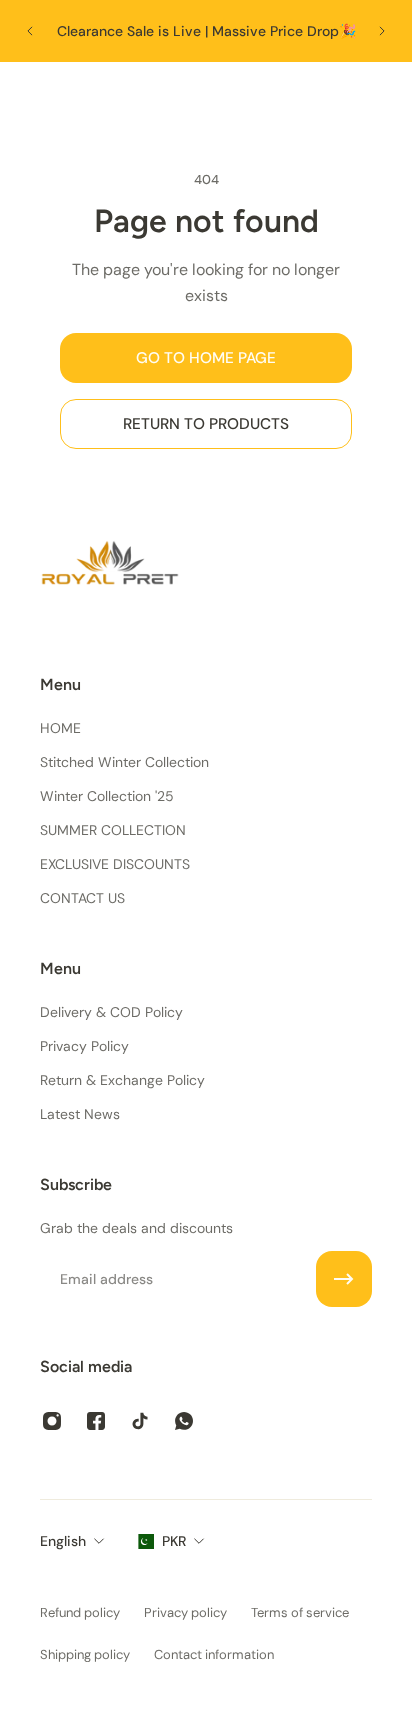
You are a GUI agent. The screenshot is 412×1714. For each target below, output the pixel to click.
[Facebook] (96, 1421)
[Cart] (377, 96)
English (63, 1541)
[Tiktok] (140, 1421)
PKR (174, 1541)
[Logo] (206, 96)
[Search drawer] (339, 96)
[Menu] (36, 96)
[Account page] (75, 96)
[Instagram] (52, 1421)
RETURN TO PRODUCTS (206, 424)
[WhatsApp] (184, 1421)
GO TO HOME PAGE (206, 358)
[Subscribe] (344, 1279)
